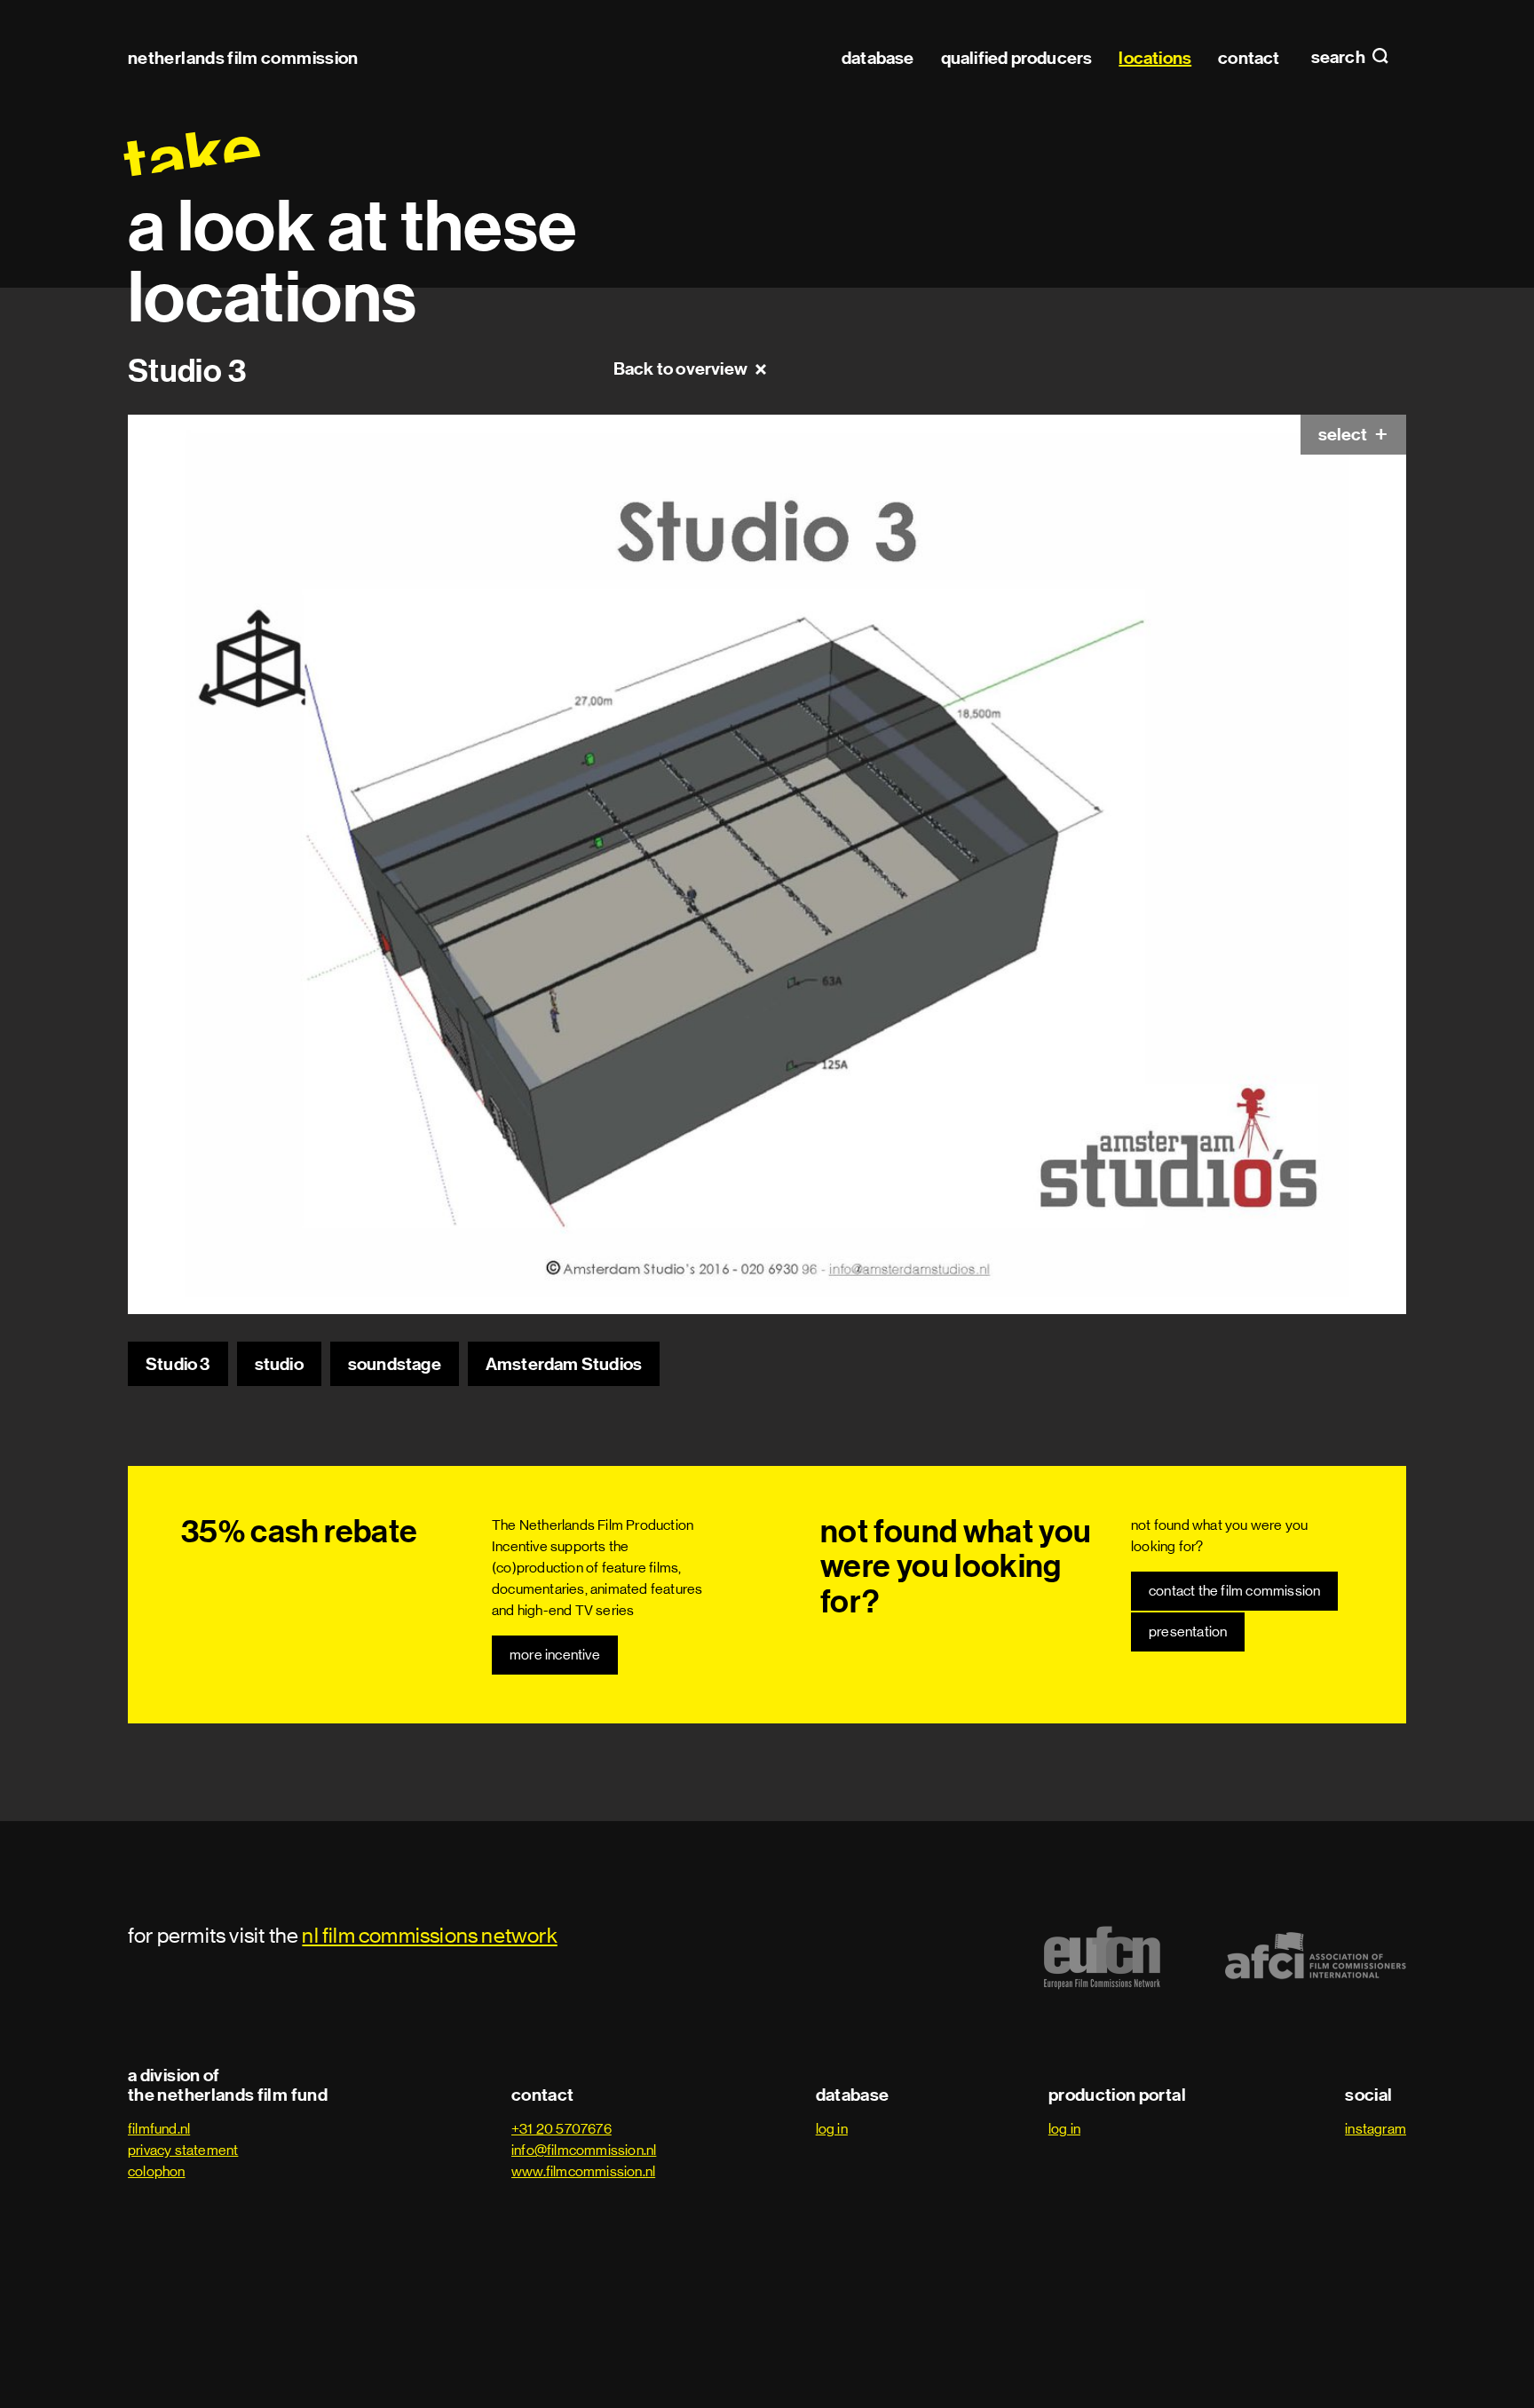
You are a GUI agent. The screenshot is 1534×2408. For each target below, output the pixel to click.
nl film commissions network (429, 1935)
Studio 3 (178, 1364)
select (1344, 434)
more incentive (555, 1655)
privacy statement (183, 2150)
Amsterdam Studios (564, 1364)
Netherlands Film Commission (243, 58)
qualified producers (1017, 58)
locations (1155, 58)
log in (832, 2129)
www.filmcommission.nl (583, 2171)
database (878, 58)
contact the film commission (1234, 1591)
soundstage (395, 1364)
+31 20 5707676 (561, 2129)
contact (1249, 58)
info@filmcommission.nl (584, 2150)
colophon (157, 2171)
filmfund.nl (159, 2129)
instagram (1376, 2129)
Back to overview (680, 368)
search (1340, 58)
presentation (1188, 1632)
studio (279, 1364)
